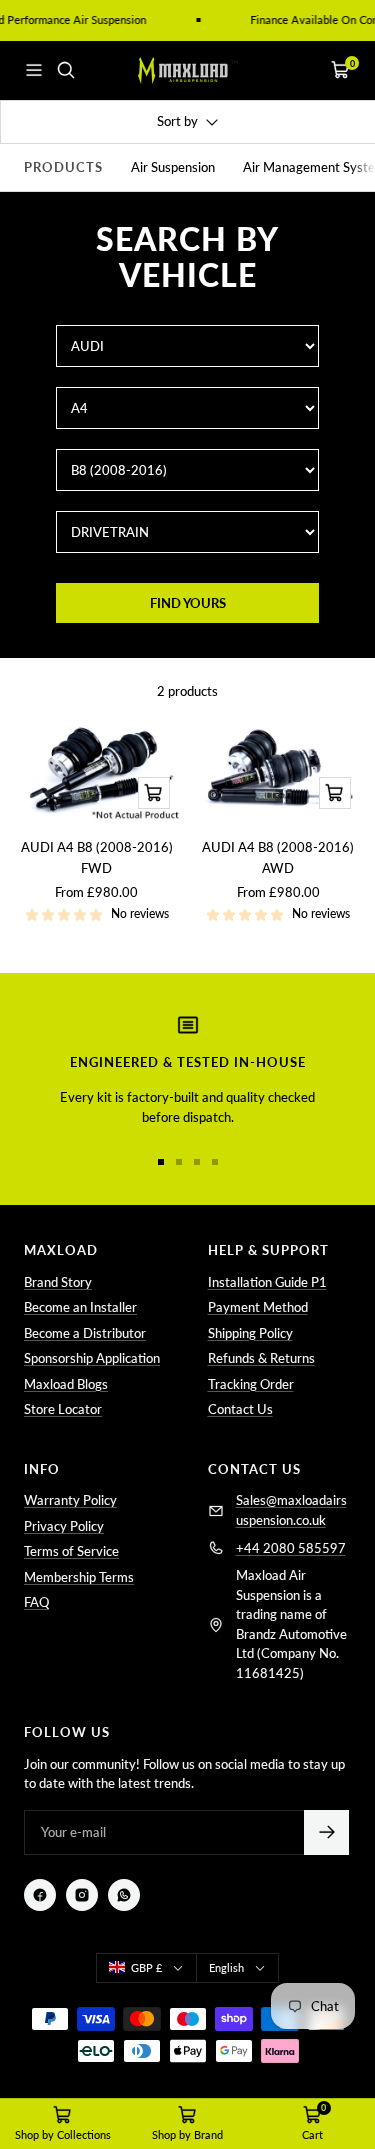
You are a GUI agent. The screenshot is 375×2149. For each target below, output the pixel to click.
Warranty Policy (70, 1500)
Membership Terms (79, 1577)
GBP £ (146, 1967)
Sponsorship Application (92, 1358)
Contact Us (240, 1409)
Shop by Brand (187, 2134)
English (226, 1967)
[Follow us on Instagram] (82, 1895)
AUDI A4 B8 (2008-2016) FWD (97, 857)
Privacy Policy (64, 1526)
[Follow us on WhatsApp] (124, 1895)
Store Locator (63, 1409)
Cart (312, 2134)
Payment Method (258, 1307)
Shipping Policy (250, 1333)
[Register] (326, 1832)
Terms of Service (71, 1551)
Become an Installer (80, 1307)
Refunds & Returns (261, 1358)
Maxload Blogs (66, 1384)
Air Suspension (173, 167)
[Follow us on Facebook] (40, 1895)
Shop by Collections (63, 2134)
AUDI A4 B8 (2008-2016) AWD (278, 857)
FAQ (36, 1602)
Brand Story (58, 1282)
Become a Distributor (85, 1333)
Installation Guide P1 (267, 1282)
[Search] (66, 70)
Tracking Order (251, 1384)
